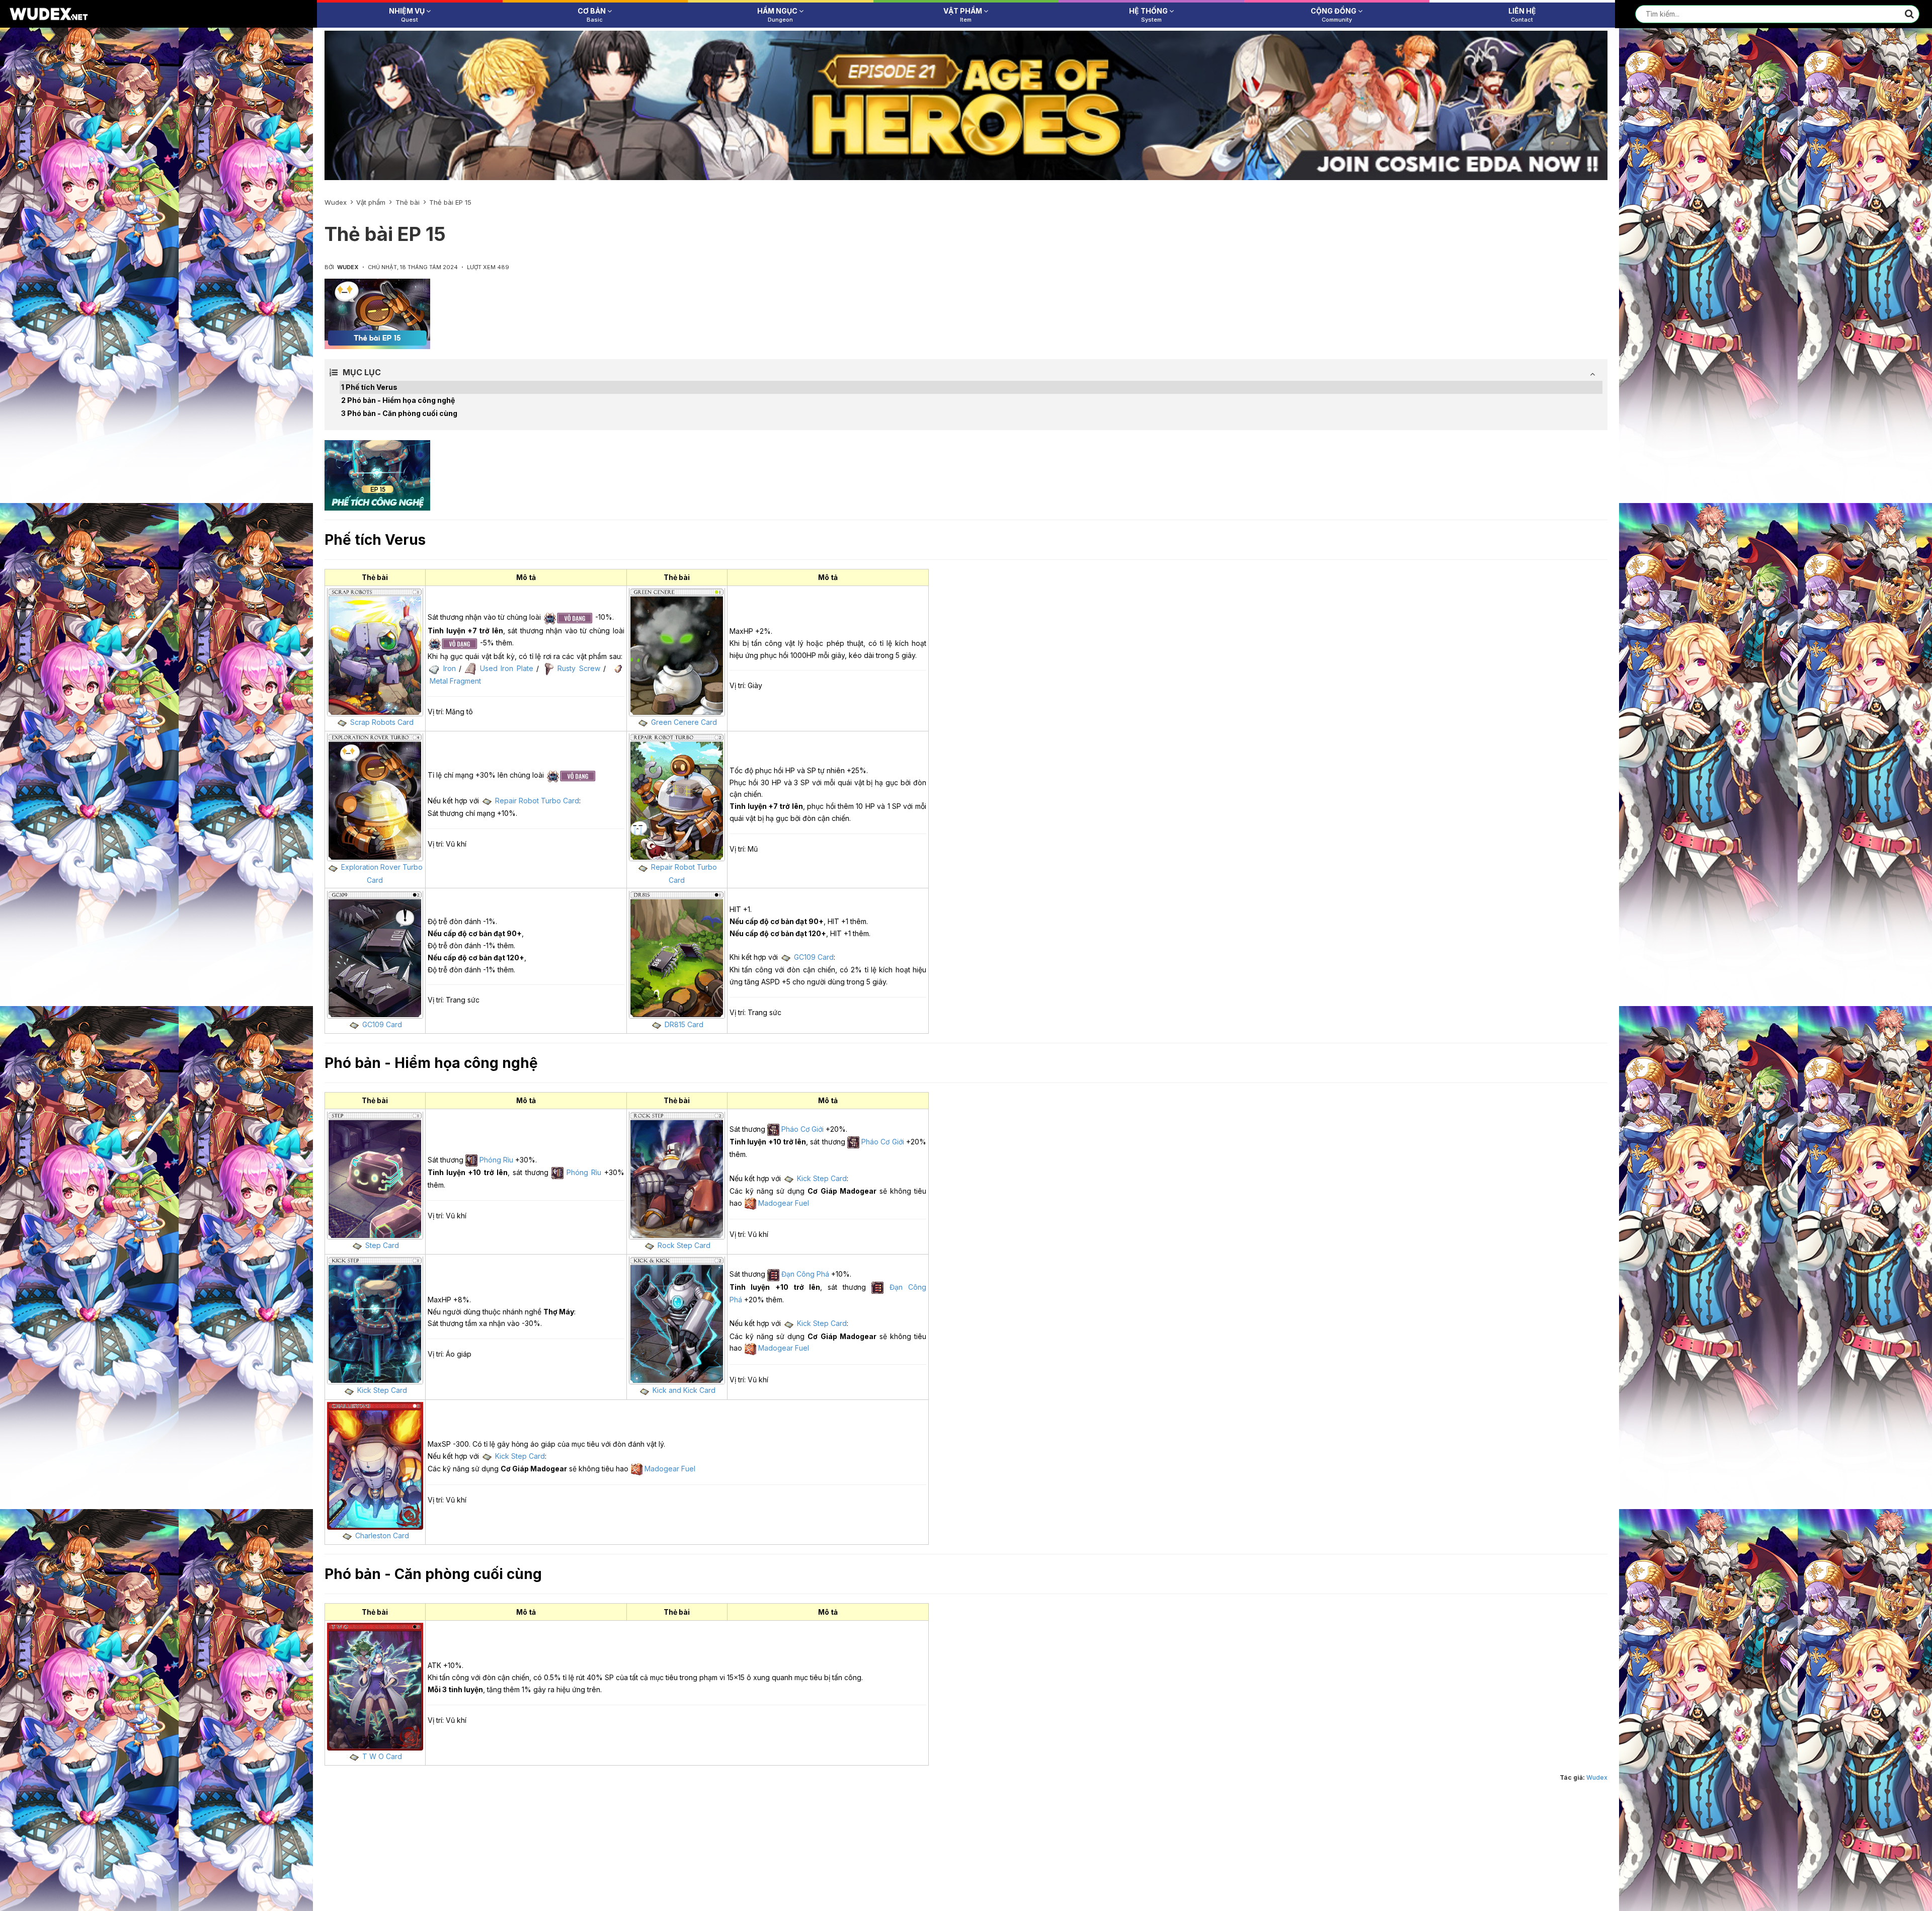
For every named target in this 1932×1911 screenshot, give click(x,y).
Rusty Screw (579, 668)
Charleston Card (382, 1535)
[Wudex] (49, 13)
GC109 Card (382, 1024)
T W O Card (382, 1756)
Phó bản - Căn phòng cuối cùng (402, 413)
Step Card (382, 1245)
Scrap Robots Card (382, 722)
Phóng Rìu (496, 1160)
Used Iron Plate (507, 668)
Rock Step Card (684, 1245)
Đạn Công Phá (805, 1274)
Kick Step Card (822, 1178)
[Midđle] (966, 105)
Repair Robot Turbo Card (537, 801)
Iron (450, 668)
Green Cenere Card (684, 722)
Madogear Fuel (784, 1203)
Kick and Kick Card (684, 1390)
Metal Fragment (455, 681)
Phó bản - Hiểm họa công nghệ (401, 400)
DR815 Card (684, 1024)
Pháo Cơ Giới (802, 1129)
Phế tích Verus (372, 387)
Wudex (1597, 1777)
